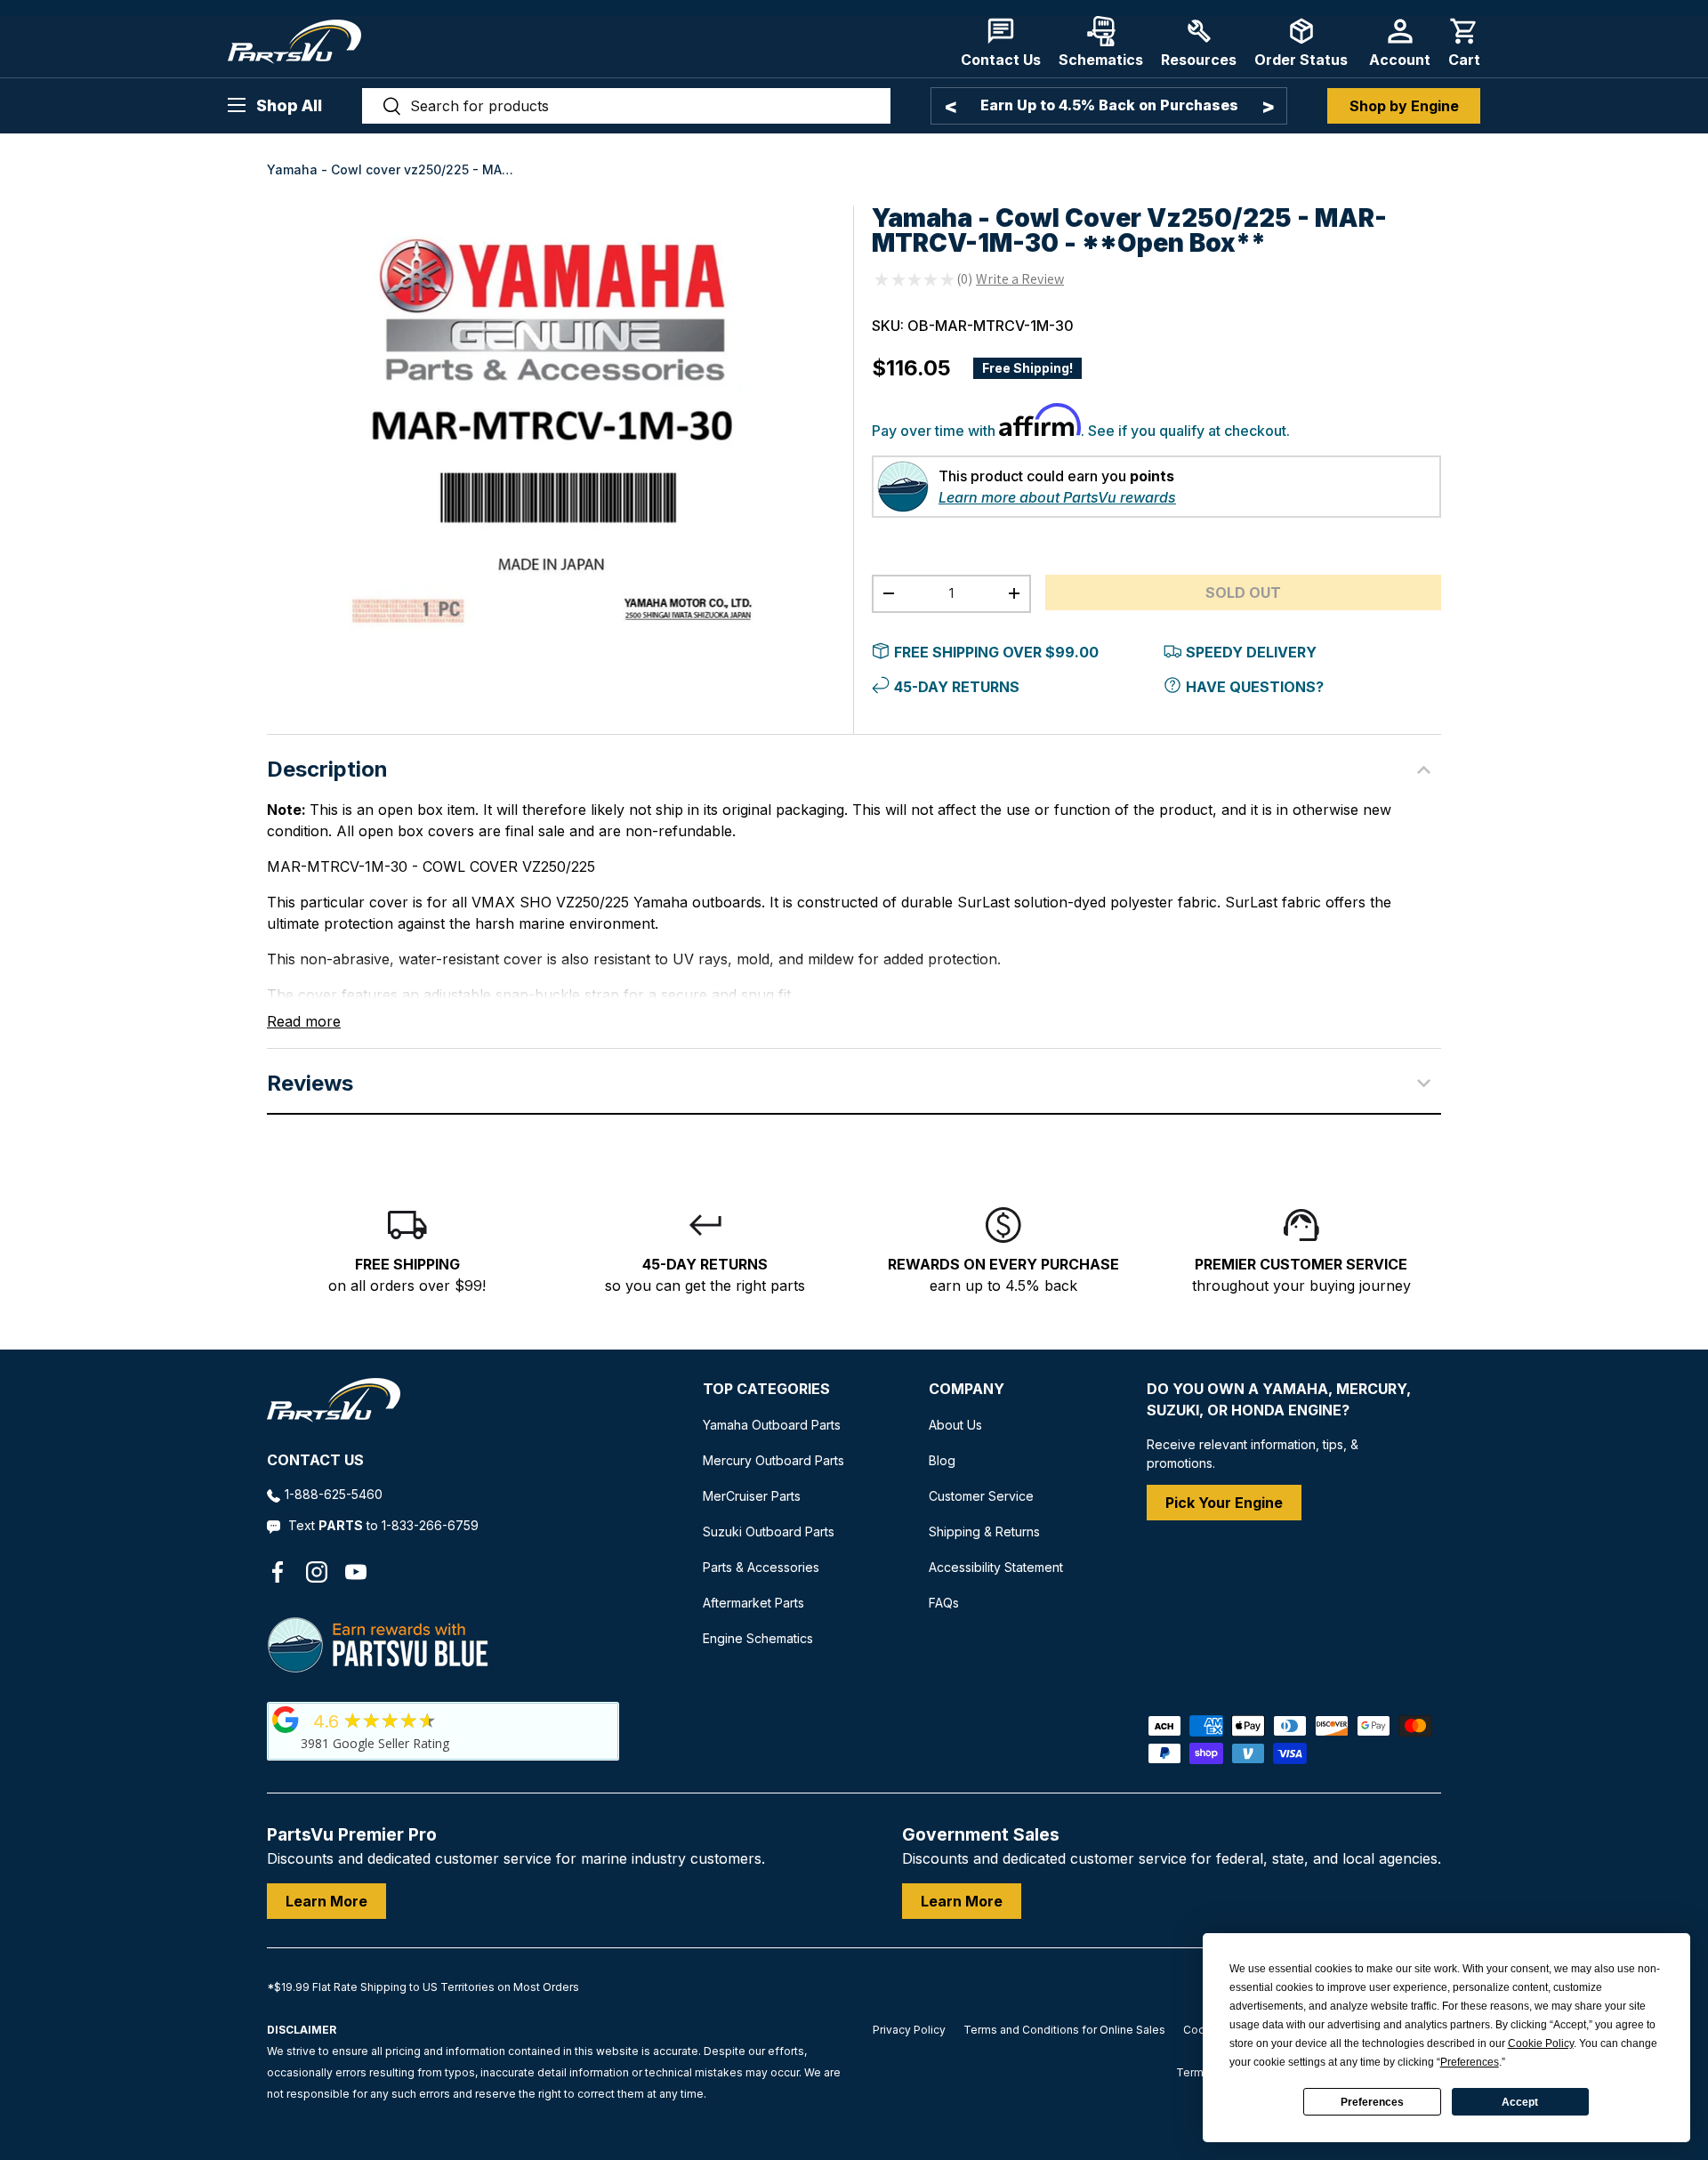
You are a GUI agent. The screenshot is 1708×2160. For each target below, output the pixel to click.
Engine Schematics (758, 1638)
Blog (942, 1460)
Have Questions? (1255, 687)
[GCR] (286, 1720)
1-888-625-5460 (334, 1494)
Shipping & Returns (984, 1531)
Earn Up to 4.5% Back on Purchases (1109, 105)
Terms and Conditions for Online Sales (1064, 2030)
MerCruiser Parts (752, 1496)
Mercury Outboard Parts (773, 1460)
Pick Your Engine (1224, 1503)
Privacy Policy (909, 2030)
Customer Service (981, 1496)
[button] (1464, 42)
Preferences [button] (1470, 2062)
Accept (1520, 2102)
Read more (304, 1021)
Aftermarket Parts (753, 1603)
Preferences (1372, 2102)
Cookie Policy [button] (1541, 2043)
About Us (955, 1425)
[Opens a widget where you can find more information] (79, 2129)
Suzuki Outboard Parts (769, 1531)
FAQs (944, 1603)
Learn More (326, 1901)
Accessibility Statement (996, 1567)
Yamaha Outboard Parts (772, 1425)
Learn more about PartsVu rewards (1057, 497)
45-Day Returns (957, 687)
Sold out (1243, 592)
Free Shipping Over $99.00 (996, 652)
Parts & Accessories (761, 1567)
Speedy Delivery (1251, 652)
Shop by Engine (1404, 106)
